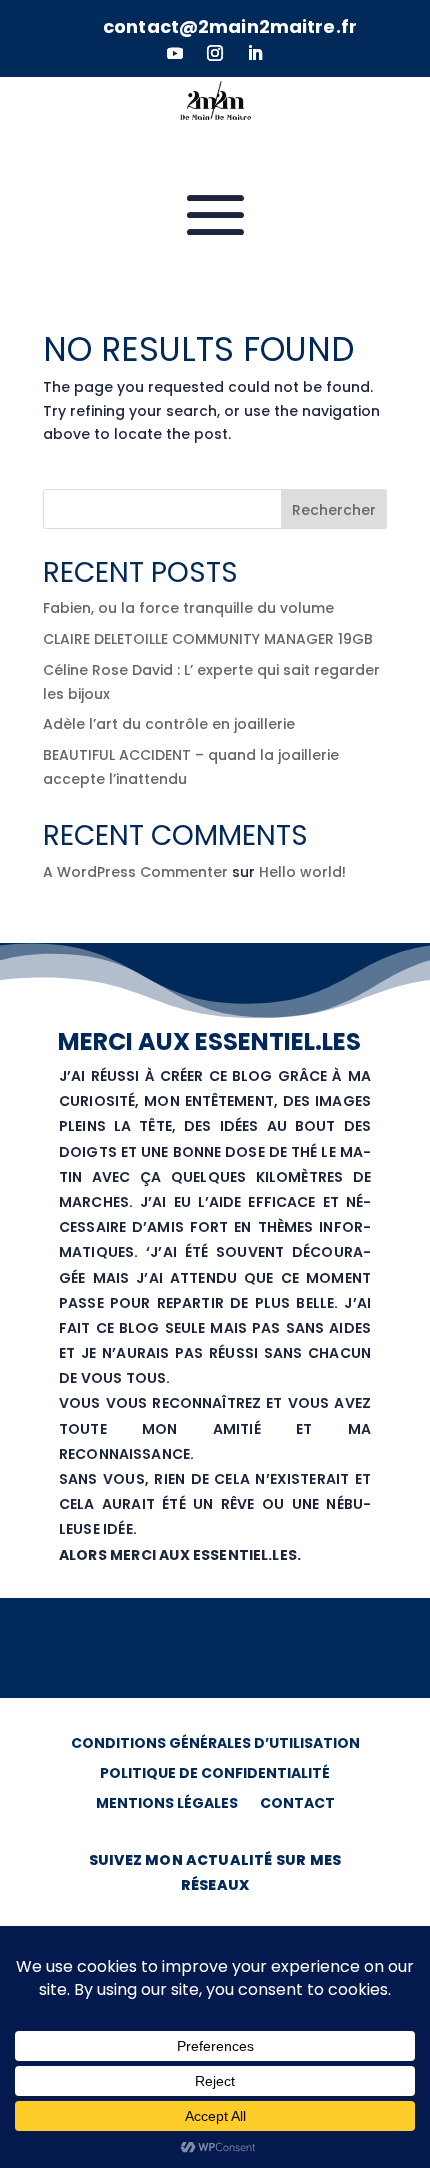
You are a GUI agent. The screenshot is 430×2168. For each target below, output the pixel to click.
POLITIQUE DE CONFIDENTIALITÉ (215, 1774)
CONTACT (297, 1804)
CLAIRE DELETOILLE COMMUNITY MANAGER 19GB (208, 639)
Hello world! (302, 872)
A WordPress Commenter (135, 872)
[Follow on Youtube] (175, 53)
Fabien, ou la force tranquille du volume (188, 608)
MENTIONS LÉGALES (167, 1804)
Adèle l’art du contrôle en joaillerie (169, 724)
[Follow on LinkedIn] (255, 53)
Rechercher (334, 510)
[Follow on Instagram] (215, 53)
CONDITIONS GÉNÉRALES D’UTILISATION (215, 1744)
